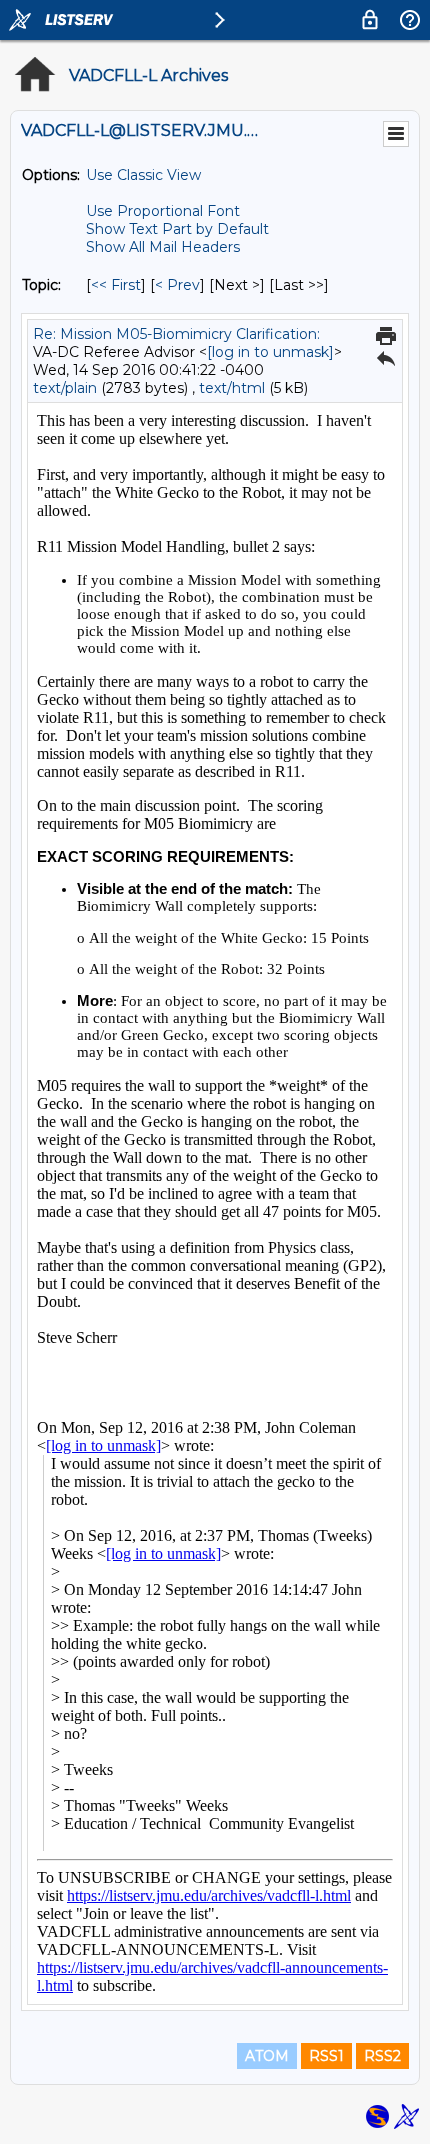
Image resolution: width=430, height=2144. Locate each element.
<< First (116, 285)
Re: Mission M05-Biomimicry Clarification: (176, 334)
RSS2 (382, 2056)
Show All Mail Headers (163, 247)
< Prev (177, 285)
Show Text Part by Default (177, 229)
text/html (232, 388)
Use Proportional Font (163, 211)
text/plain (65, 388)
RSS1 (326, 2056)
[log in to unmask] (270, 352)
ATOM (267, 2056)
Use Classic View (143, 175)
